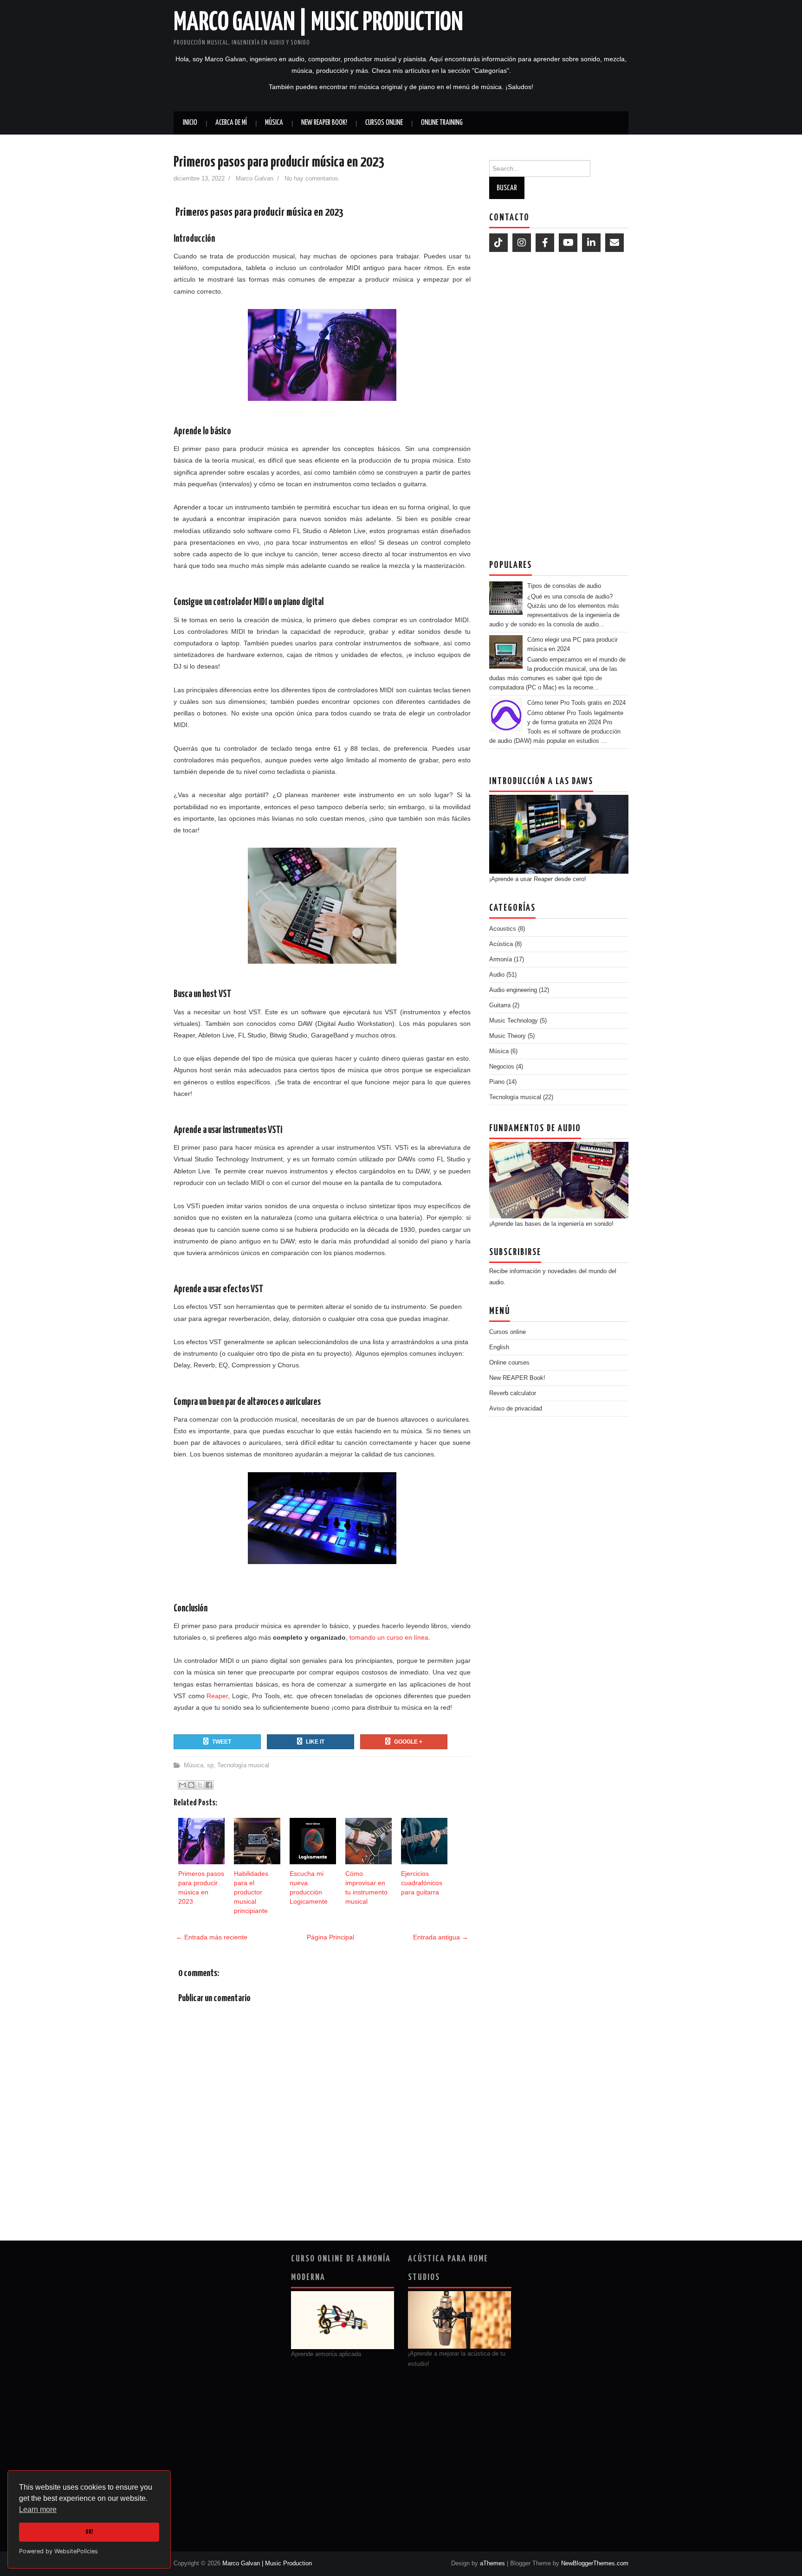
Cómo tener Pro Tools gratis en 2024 (576, 703)
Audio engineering (513, 990)
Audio (497, 975)
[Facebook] (545, 243)
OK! (89, 2532)
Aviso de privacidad (516, 1408)
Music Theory (508, 1036)
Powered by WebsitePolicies (58, 2551)
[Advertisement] (559, 403)
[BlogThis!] (191, 1785)
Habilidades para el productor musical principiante (251, 1892)
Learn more (38, 2509)
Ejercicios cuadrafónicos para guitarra (422, 1883)
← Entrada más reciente (212, 1937)
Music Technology (514, 1021)
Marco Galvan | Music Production (318, 23)
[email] (614, 243)
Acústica (501, 944)
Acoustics (503, 929)
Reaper (217, 1696)
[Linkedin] (591, 243)
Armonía (501, 959)
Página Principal (330, 1937)
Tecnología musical (243, 1765)
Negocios (502, 1066)
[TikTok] (498, 243)
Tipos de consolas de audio (564, 586)
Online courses (509, 1362)
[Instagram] (522, 243)
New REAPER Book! (517, 1378)
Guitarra (500, 1005)
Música (274, 123)
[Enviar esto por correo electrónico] (182, 1785)
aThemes (492, 2563)
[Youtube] (568, 243)
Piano (497, 1082)
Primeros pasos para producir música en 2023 (279, 162)
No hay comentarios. (313, 179)
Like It (315, 1742)
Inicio (190, 123)
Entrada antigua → (441, 1937)
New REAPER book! (324, 123)
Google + (408, 1742)
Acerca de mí (231, 123)
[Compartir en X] (200, 1785)
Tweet (222, 1742)
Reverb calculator (513, 1393)
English (499, 1347)
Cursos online (384, 123)
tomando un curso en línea (389, 1637)
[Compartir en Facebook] (209, 1785)
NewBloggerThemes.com (595, 2563)
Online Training (442, 123)
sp (210, 1765)
